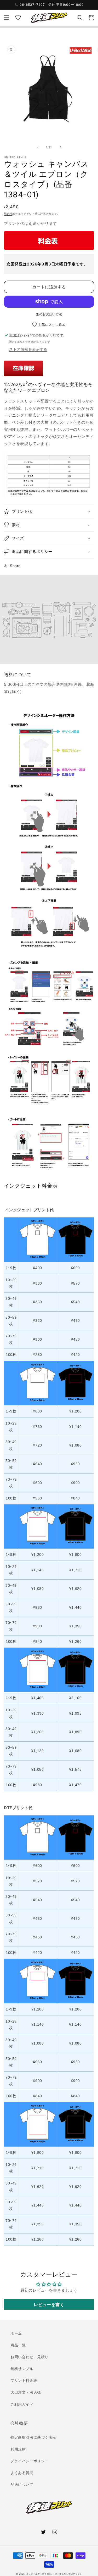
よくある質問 (22, 2473)
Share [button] (15, 566)
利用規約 (18, 2449)
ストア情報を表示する (28, 349)
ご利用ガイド (22, 2404)
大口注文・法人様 (26, 2392)
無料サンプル (22, 2369)
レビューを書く (49, 2305)
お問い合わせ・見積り (30, 2357)
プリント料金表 (24, 2380)
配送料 (8, 214)
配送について (22, 2484)
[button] (7, 18)
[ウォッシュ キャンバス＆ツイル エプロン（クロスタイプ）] (23, 374)
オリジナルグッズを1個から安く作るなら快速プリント (54, 2574)
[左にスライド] (38, 147)
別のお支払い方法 (49, 314)
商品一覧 (18, 2345)
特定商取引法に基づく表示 (33, 2437)
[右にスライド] (61, 147)
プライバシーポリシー (30, 2461)
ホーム (16, 2333)
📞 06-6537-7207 (30, 5)
